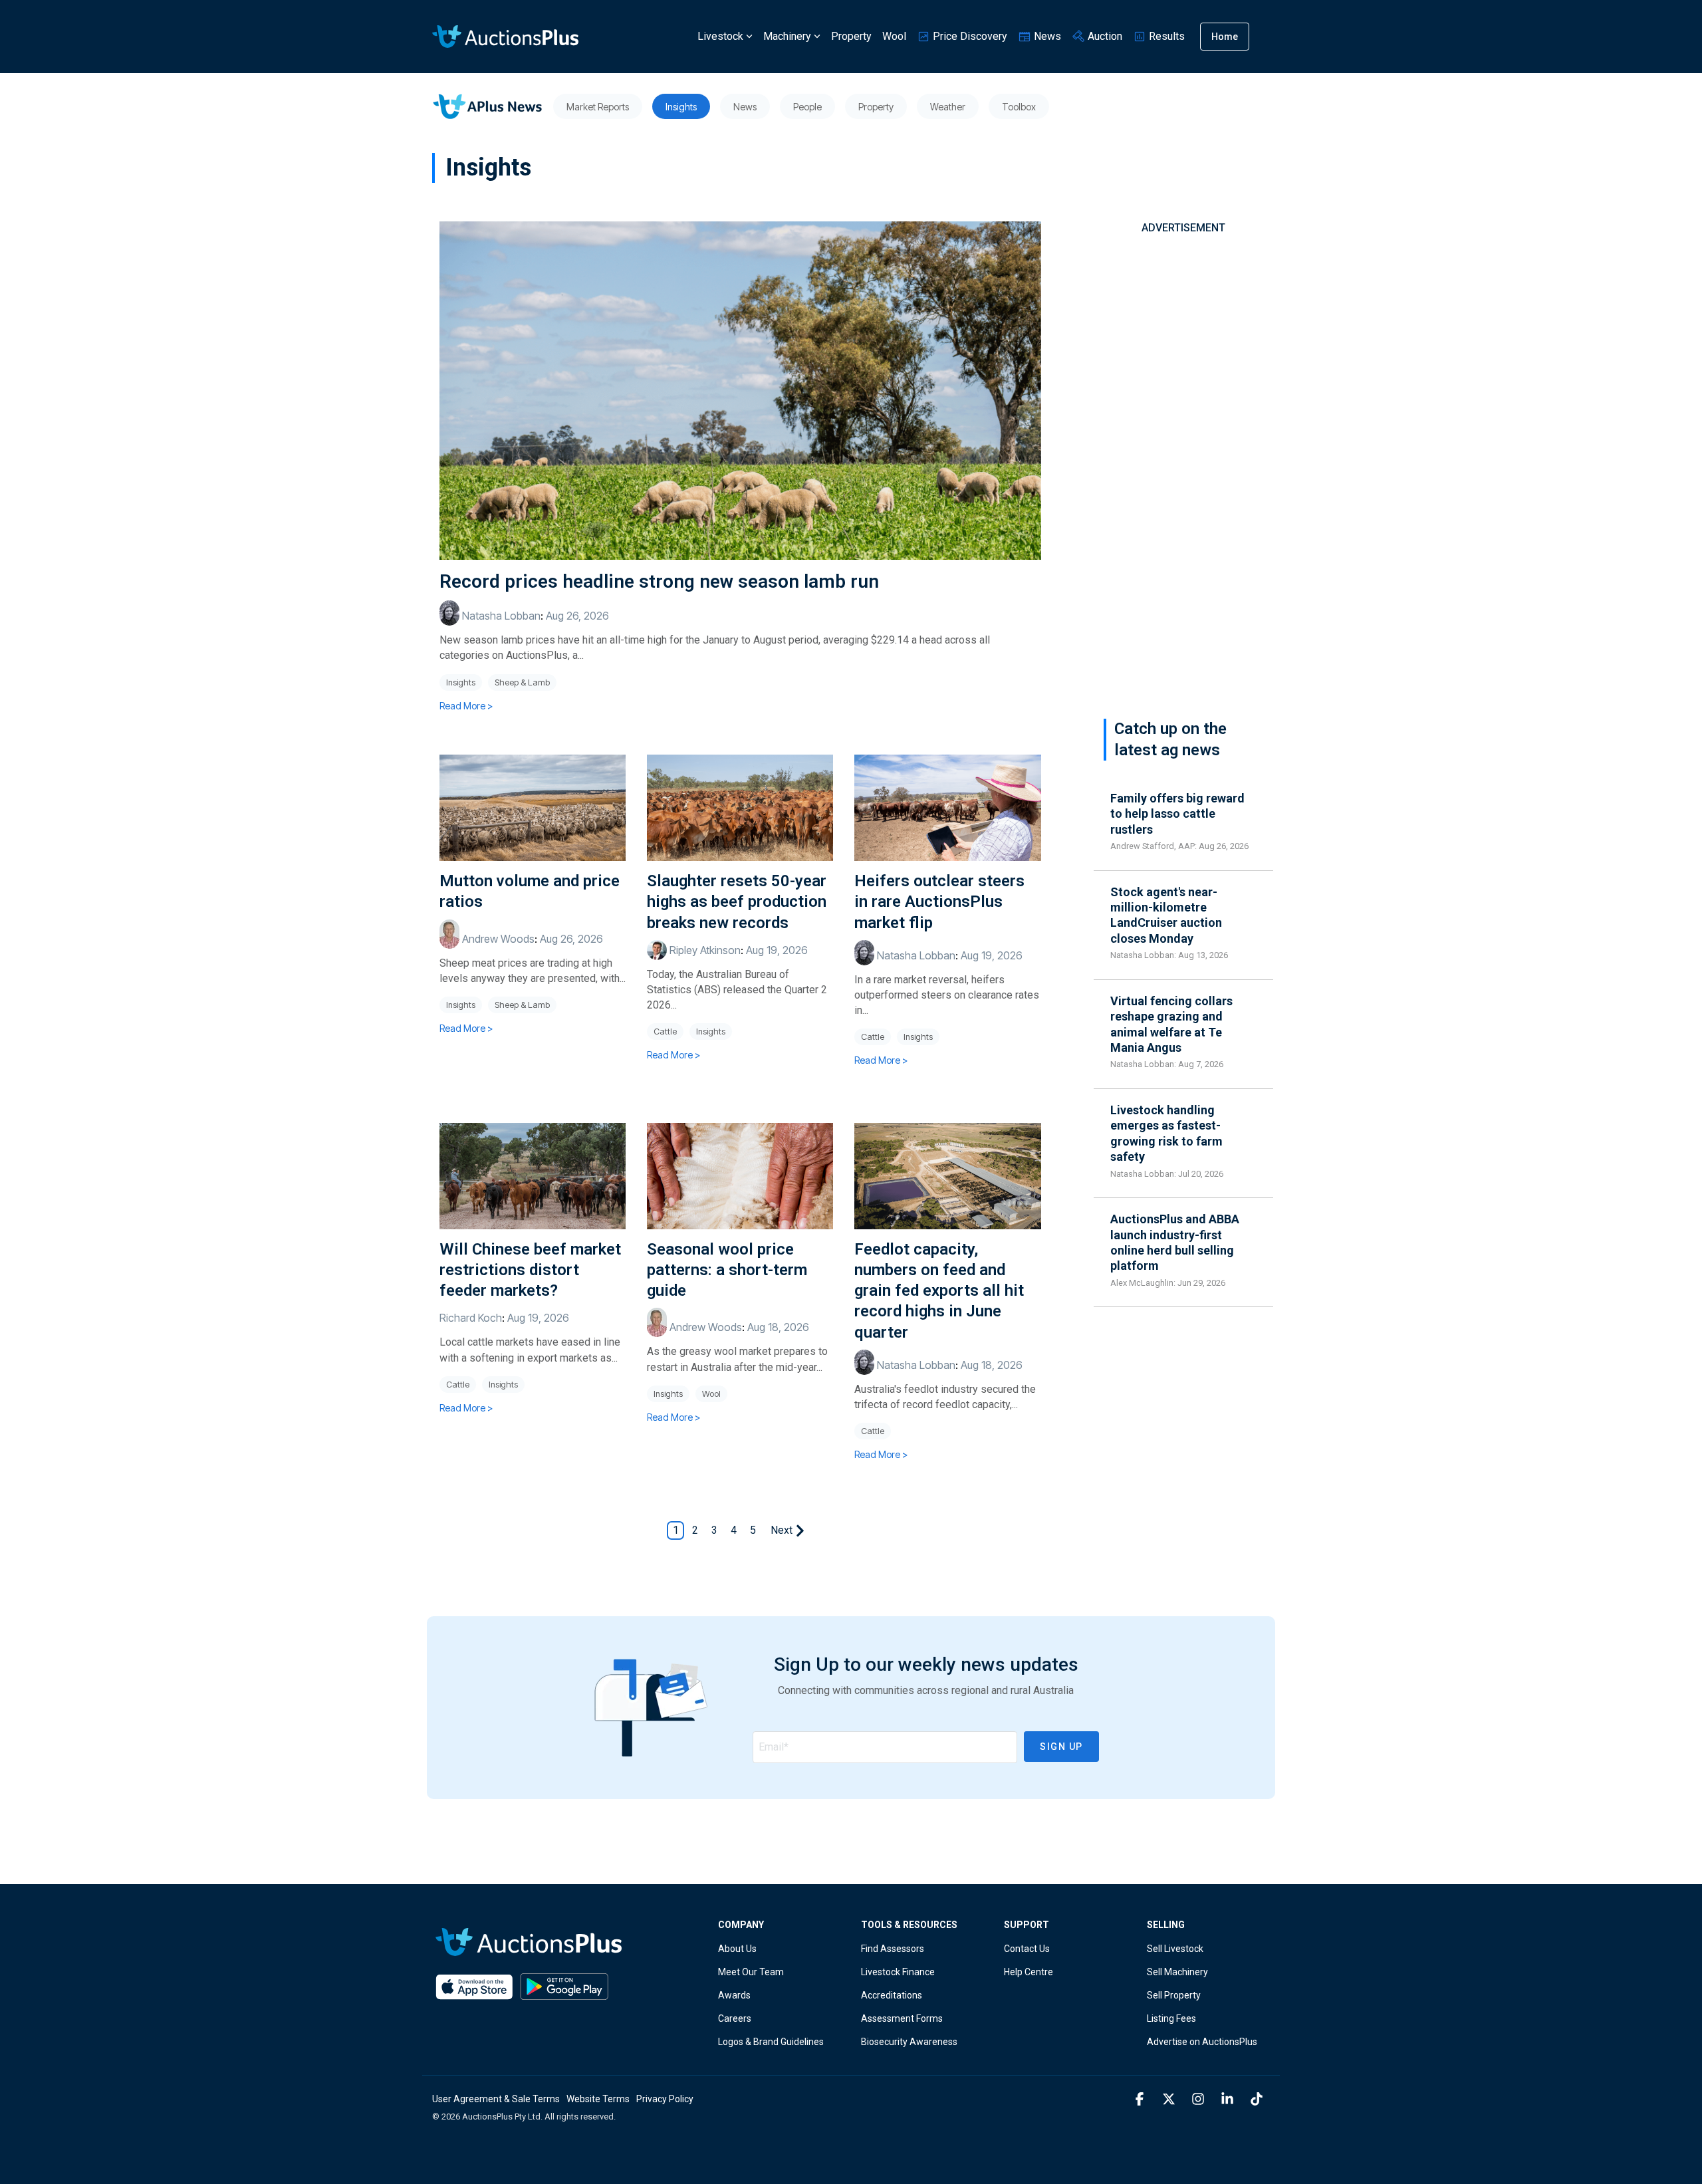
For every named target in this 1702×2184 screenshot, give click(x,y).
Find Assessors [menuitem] (893, 1949)
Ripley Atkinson (704, 950)
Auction (1104, 36)
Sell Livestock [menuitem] (1175, 1949)
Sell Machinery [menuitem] (1177, 1972)
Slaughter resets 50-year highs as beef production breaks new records (737, 902)
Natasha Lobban (500, 616)
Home (1225, 37)
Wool (894, 36)
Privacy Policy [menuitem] (665, 2099)
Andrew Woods (497, 939)
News (1046, 36)
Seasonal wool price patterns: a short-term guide (727, 1270)
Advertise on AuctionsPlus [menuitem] (1202, 2042)
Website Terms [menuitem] (598, 2099)
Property (851, 36)
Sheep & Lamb (522, 682)
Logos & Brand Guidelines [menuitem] (771, 2042)
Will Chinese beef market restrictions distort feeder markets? (530, 1270)
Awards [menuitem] (734, 1995)
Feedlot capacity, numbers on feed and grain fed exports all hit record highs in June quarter (939, 1291)
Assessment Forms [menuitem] (902, 2018)
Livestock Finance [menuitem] (898, 1972)
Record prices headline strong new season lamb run (659, 581)
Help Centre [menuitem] (1029, 1972)
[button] (1141, 2100)
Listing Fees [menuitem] (1171, 2018)
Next (782, 1530)
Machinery (787, 36)
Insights (461, 682)
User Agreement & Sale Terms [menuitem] (496, 2099)
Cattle (665, 1031)
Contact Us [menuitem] (1027, 1949)
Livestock (720, 36)
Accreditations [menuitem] (892, 1995)
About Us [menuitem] (737, 1949)
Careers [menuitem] (735, 2018)
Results (1165, 36)
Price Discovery (969, 36)
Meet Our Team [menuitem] (751, 1972)
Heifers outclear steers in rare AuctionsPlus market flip (939, 902)
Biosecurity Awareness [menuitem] (909, 2042)
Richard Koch (471, 1318)
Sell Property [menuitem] (1174, 1995)
